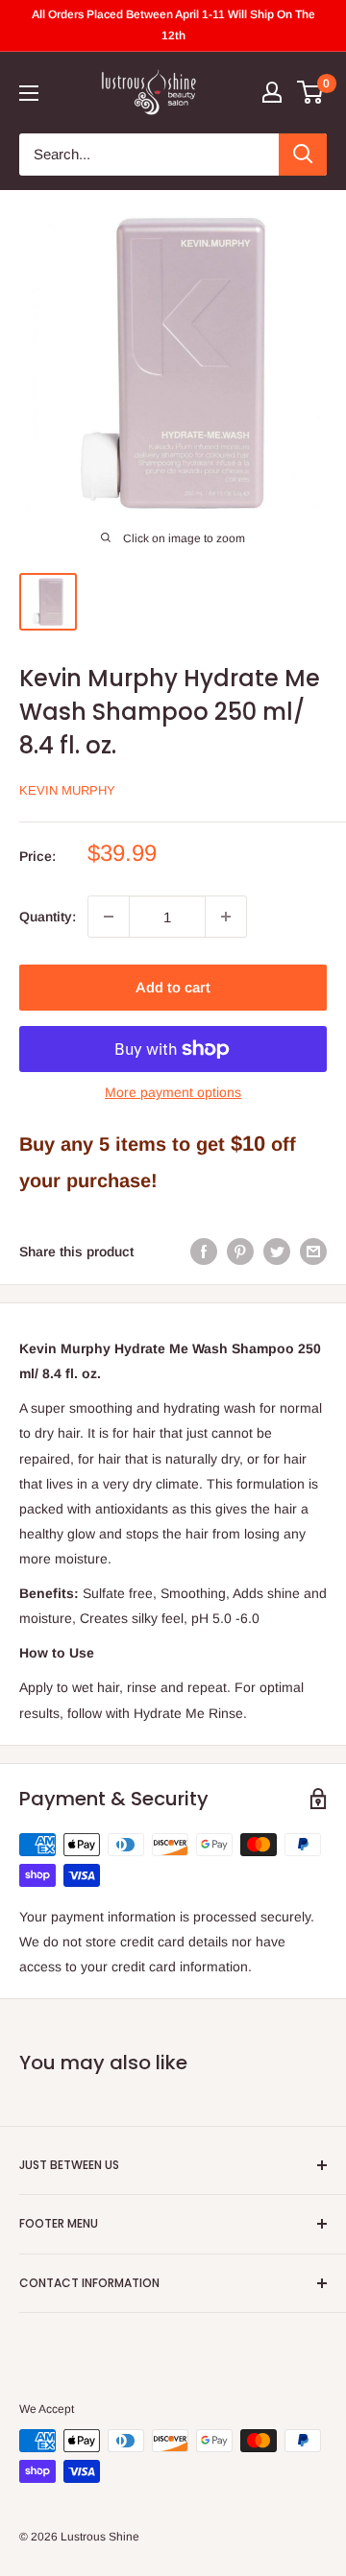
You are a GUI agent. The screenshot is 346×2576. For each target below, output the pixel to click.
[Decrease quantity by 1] (109, 917)
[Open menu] (29, 93)
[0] (311, 92)
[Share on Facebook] (204, 1252)
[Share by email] (313, 1252)
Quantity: (48, 917)
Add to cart (173, 987)
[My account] (272, 92)
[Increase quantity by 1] (226, 917)
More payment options (173, 1092)
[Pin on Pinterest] (240, 1252)
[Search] (303, 155)
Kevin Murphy (67, 790)
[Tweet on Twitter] (277, 1252)
